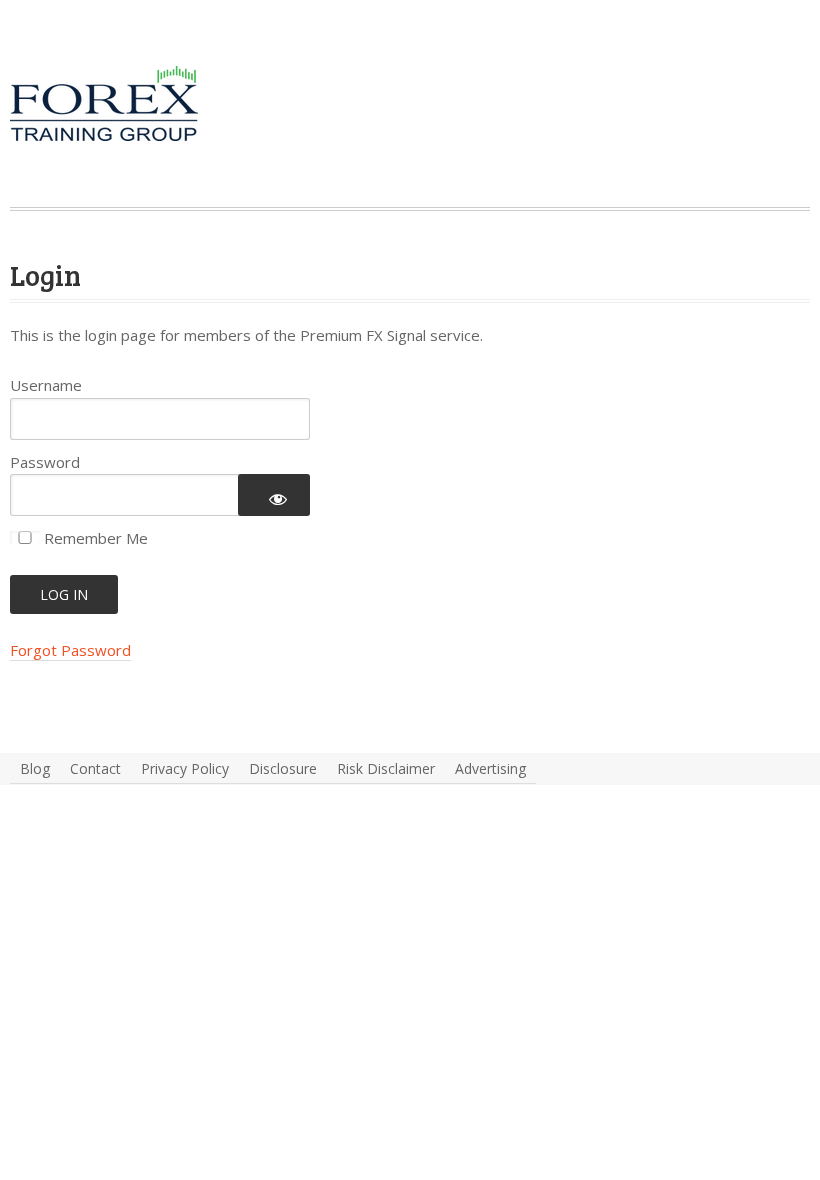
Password (45, 462)
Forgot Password (70, 650)
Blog (35, 768)
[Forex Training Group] (130, 63)
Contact (95, 768)
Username (46, 385)
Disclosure (283, 768)
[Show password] (274, 495)
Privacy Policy (185, 768)
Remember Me (94, 538)
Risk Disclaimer (386, 768)
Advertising (490, 768)
